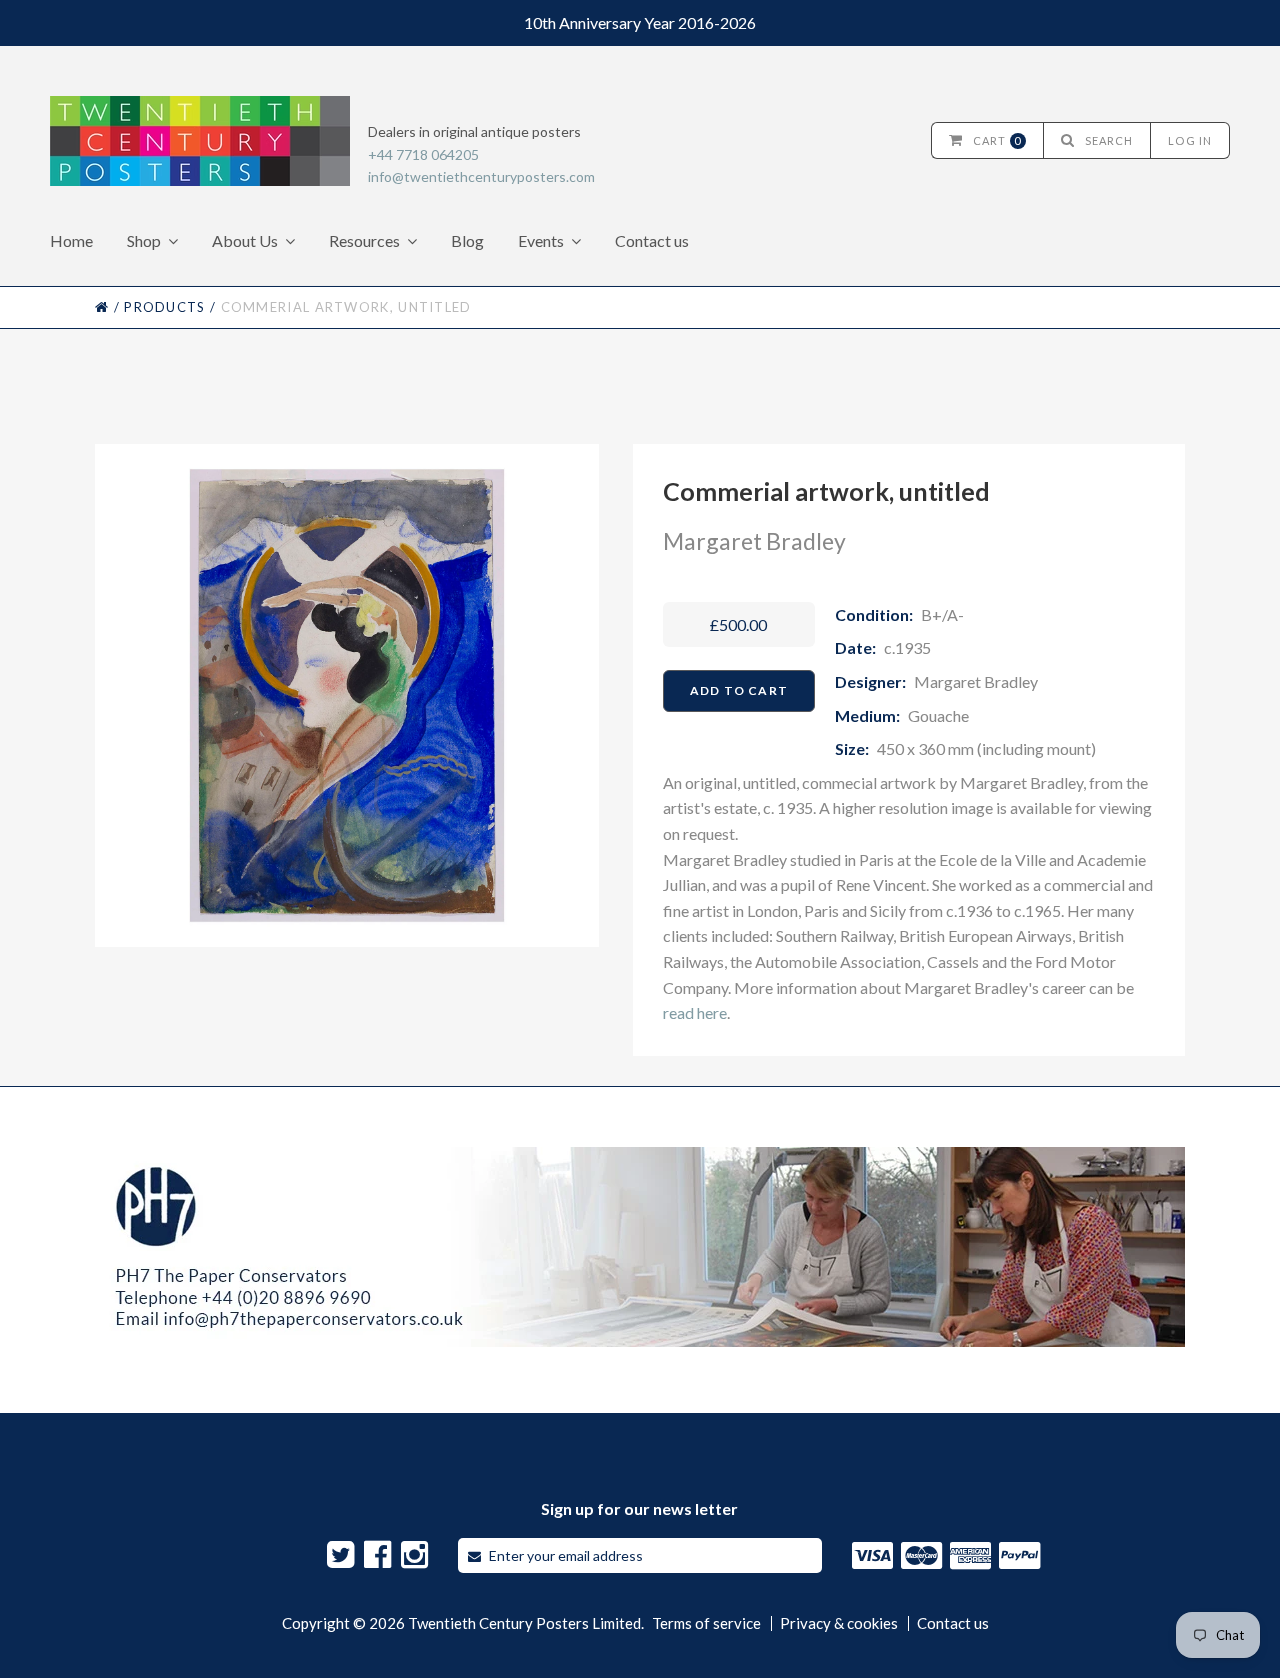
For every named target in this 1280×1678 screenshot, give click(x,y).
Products (164, 307)
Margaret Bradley (754, 541)
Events (541, 240)
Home (71, 240)
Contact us (652, 240)
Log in (1190, 140)
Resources (364, 240)
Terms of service (706, 1623)
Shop (144, 240)
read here (695, 1012)
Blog (467, 240)
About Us (245, 240)
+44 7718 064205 (423, 154)
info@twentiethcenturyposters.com (481, 176)
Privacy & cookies (839, 1623)
